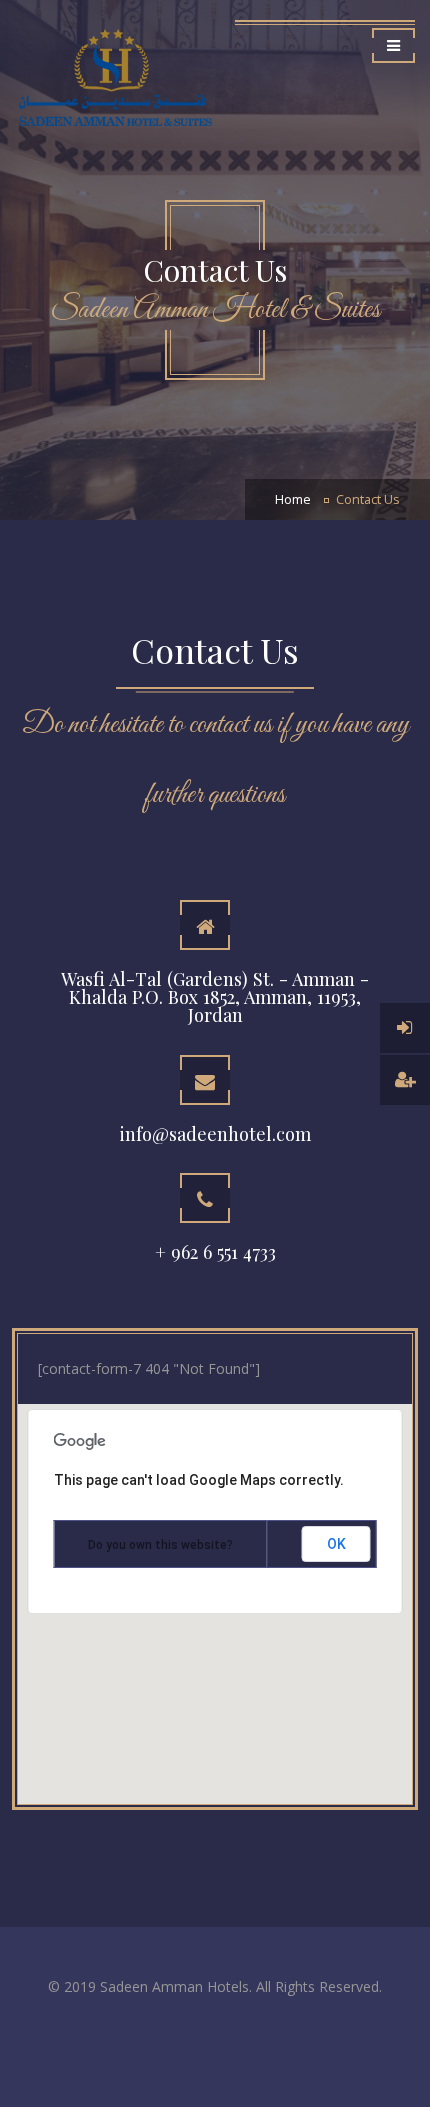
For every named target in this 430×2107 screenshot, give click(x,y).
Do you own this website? (160, 1545)
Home (293, 499)
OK (336, 1544)
